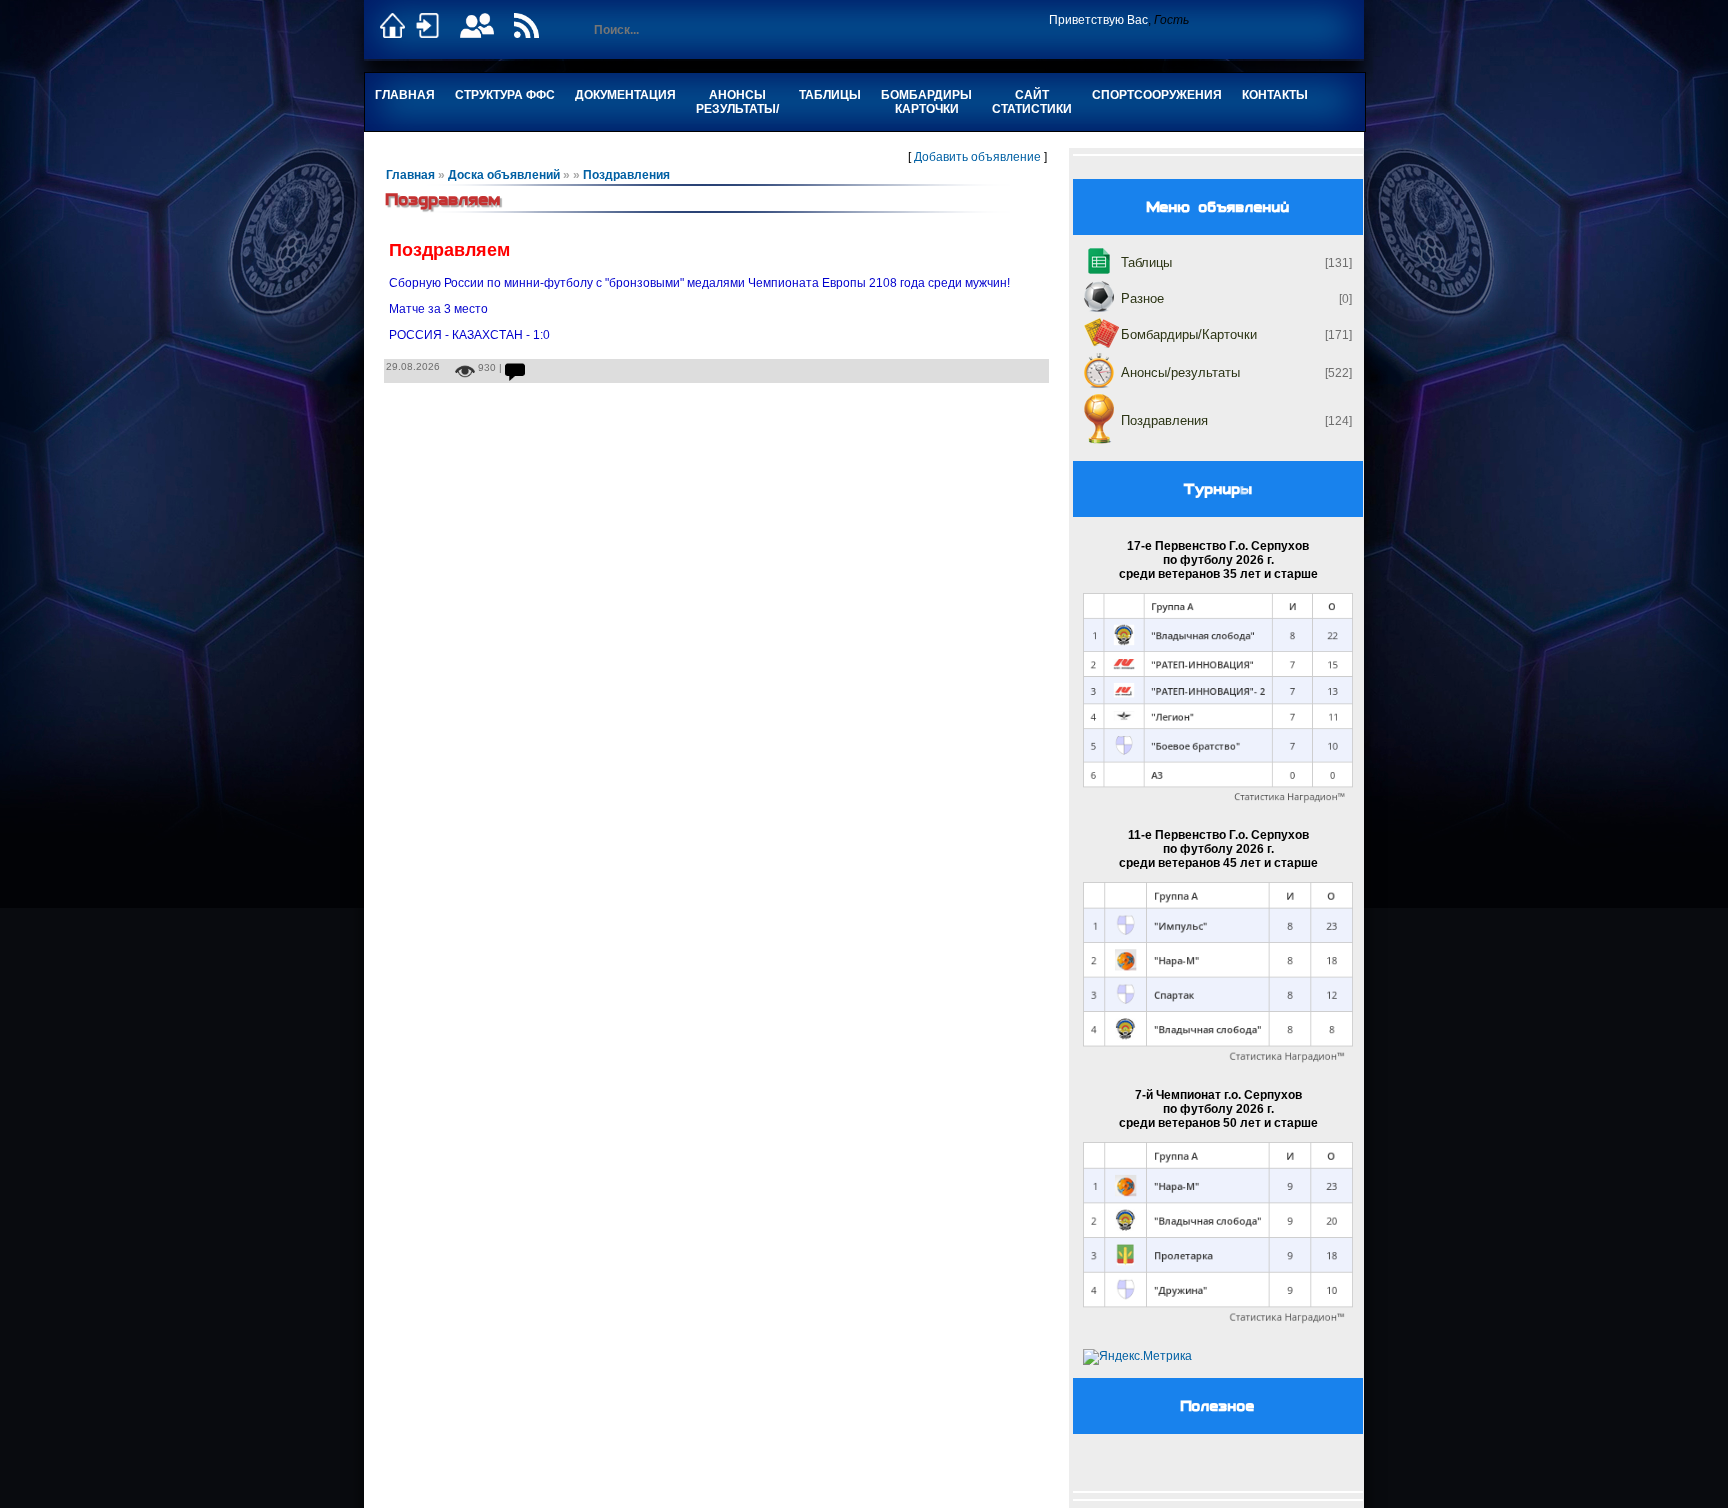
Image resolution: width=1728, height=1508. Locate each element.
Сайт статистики (1032, 102)
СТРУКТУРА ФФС (505, 95)
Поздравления (626, 175)
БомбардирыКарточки (926, 102)
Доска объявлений (504, 175)
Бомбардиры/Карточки (1189, 334)
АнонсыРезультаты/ (737, 102)
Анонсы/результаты (1180, 372)
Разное (1142, 298)
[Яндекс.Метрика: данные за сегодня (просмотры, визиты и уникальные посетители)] (1137, 1357)
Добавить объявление (977, 157)
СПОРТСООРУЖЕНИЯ (1157, 95)
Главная (405, 95)
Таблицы (830, 95)
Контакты (1275, 95)
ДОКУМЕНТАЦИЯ (625, 95)
